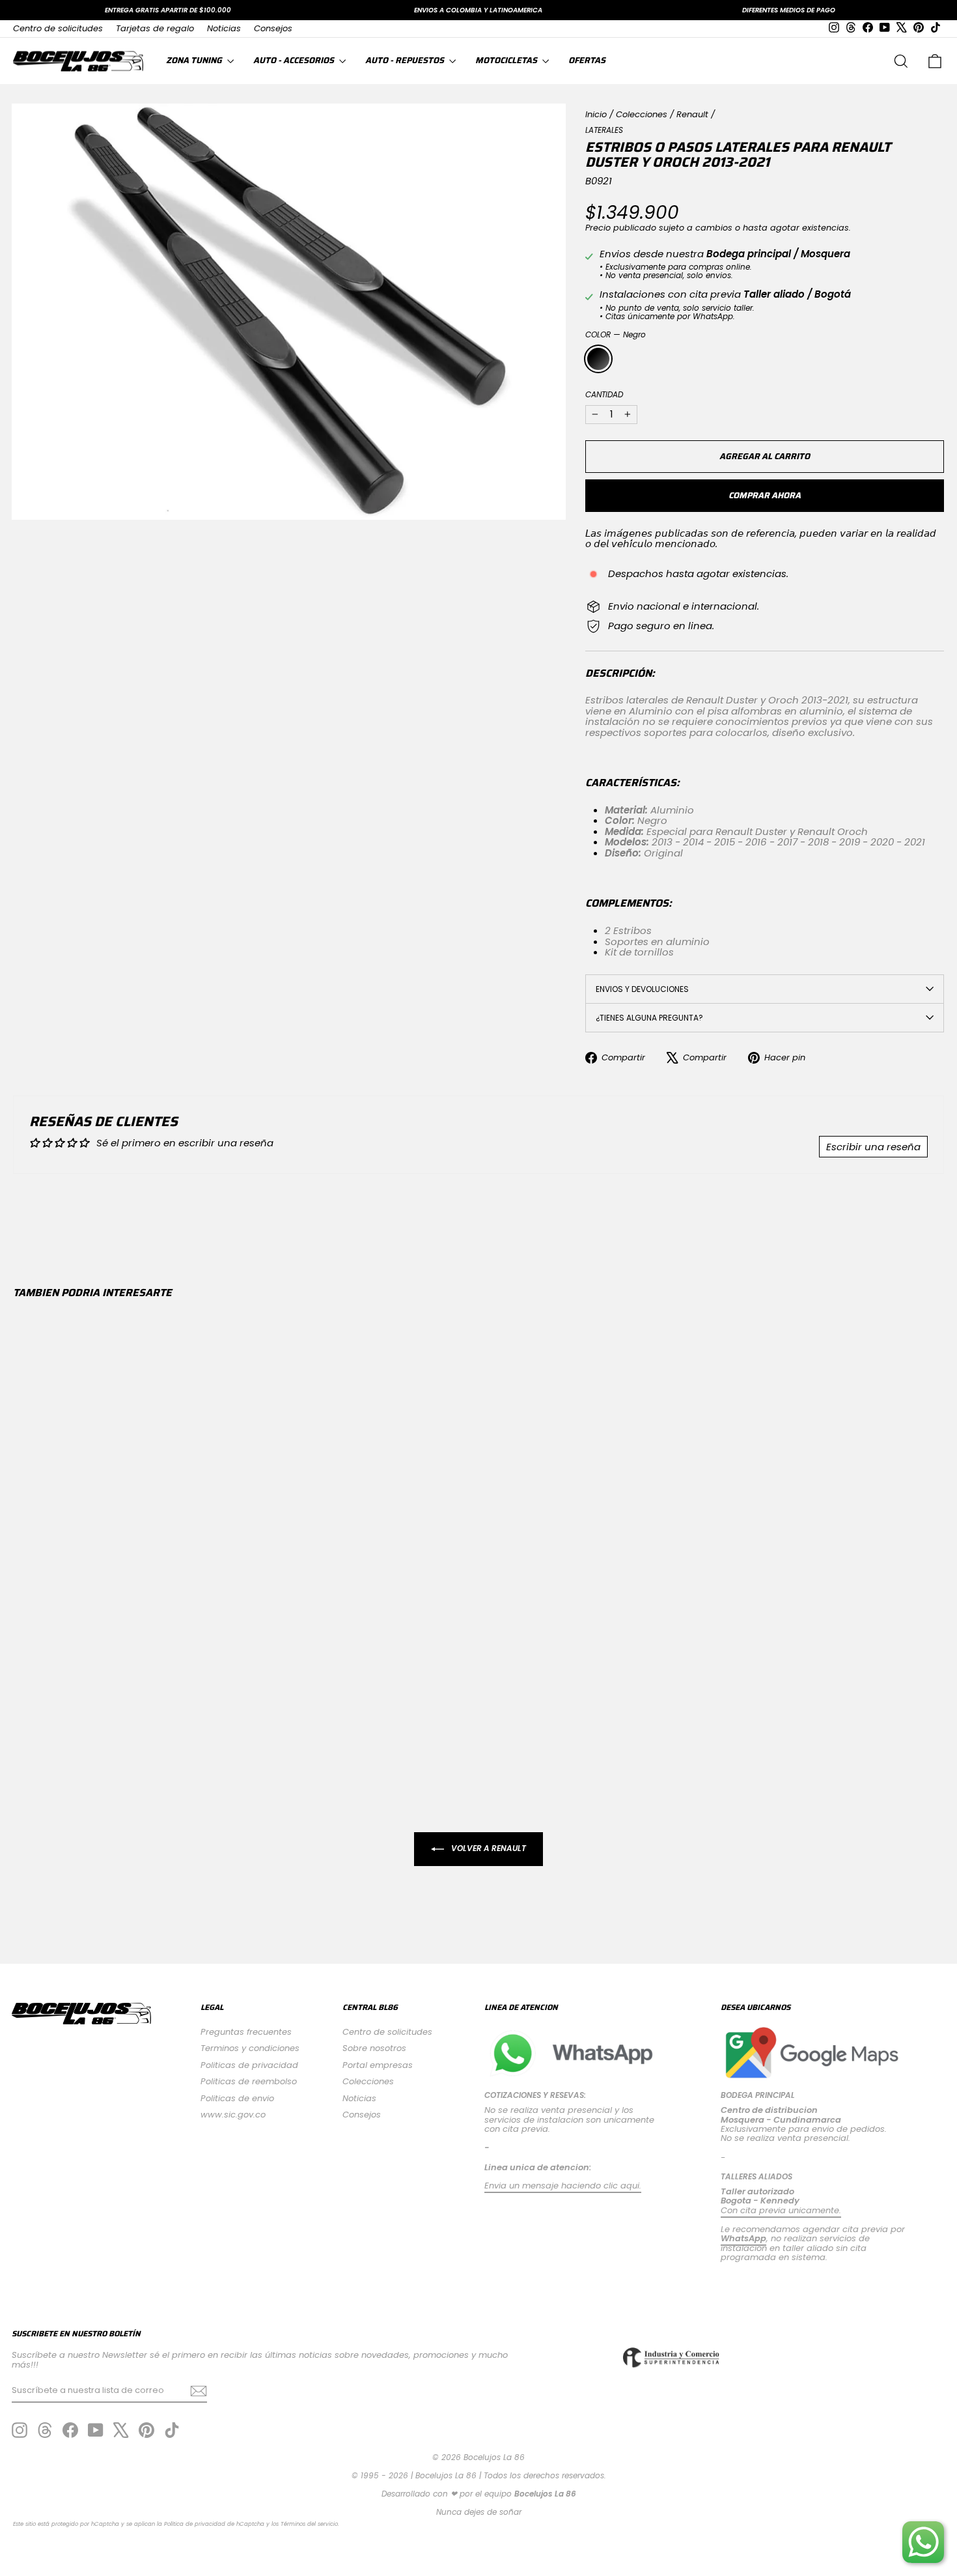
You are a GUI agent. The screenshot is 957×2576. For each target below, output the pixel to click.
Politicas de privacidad (249, 2065)
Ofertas (587, 60)
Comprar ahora (765, 495)
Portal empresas (378, 2065)
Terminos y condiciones (250, 2048)
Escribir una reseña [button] (873, 1147)
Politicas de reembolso (249, 2081)
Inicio (596, 114)
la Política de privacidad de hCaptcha (212, 2524)
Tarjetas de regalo (155, 28)
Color (616, 334)
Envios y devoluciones (642, 989)
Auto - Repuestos (406, 60)
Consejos (273, 28)
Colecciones (642, 114)
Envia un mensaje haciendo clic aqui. (563, 2186)
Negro (598, 359)
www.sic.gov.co (233, 2115)
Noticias (224, 28)
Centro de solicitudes (58, 28)
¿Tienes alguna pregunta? (649, 1018)
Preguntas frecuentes (246, 2032)
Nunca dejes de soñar (479, 2512)
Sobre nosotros (374, 2048)
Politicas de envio (237, 2098)
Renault (692, 114)
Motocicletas (507, 60)
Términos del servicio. (310, 2524)
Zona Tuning (195, 60)
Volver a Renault (488, 1849)
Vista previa (123, 1653)
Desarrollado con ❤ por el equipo (479, 2494)
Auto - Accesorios (295, 60)
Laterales (604, 130)
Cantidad (604, 394)
